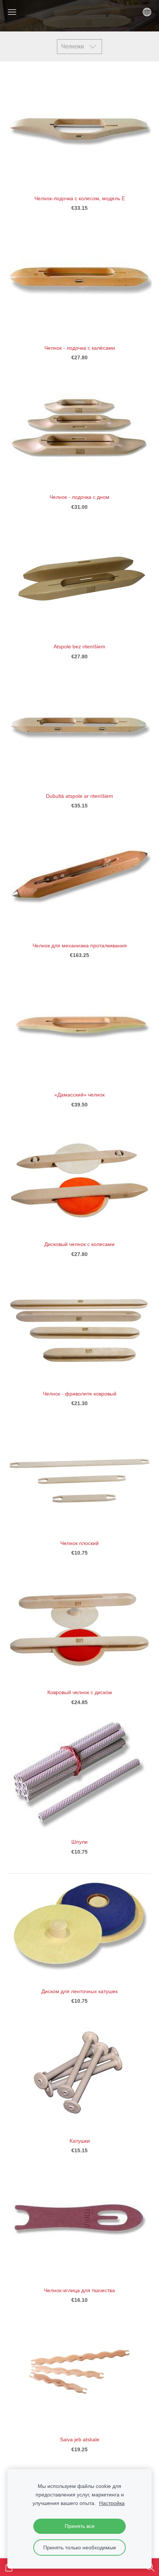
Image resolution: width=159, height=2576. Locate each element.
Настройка (112, 2503)
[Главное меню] (12, 12)
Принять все (80, 2526)
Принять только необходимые (80, 2548)
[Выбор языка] (147, 12)
